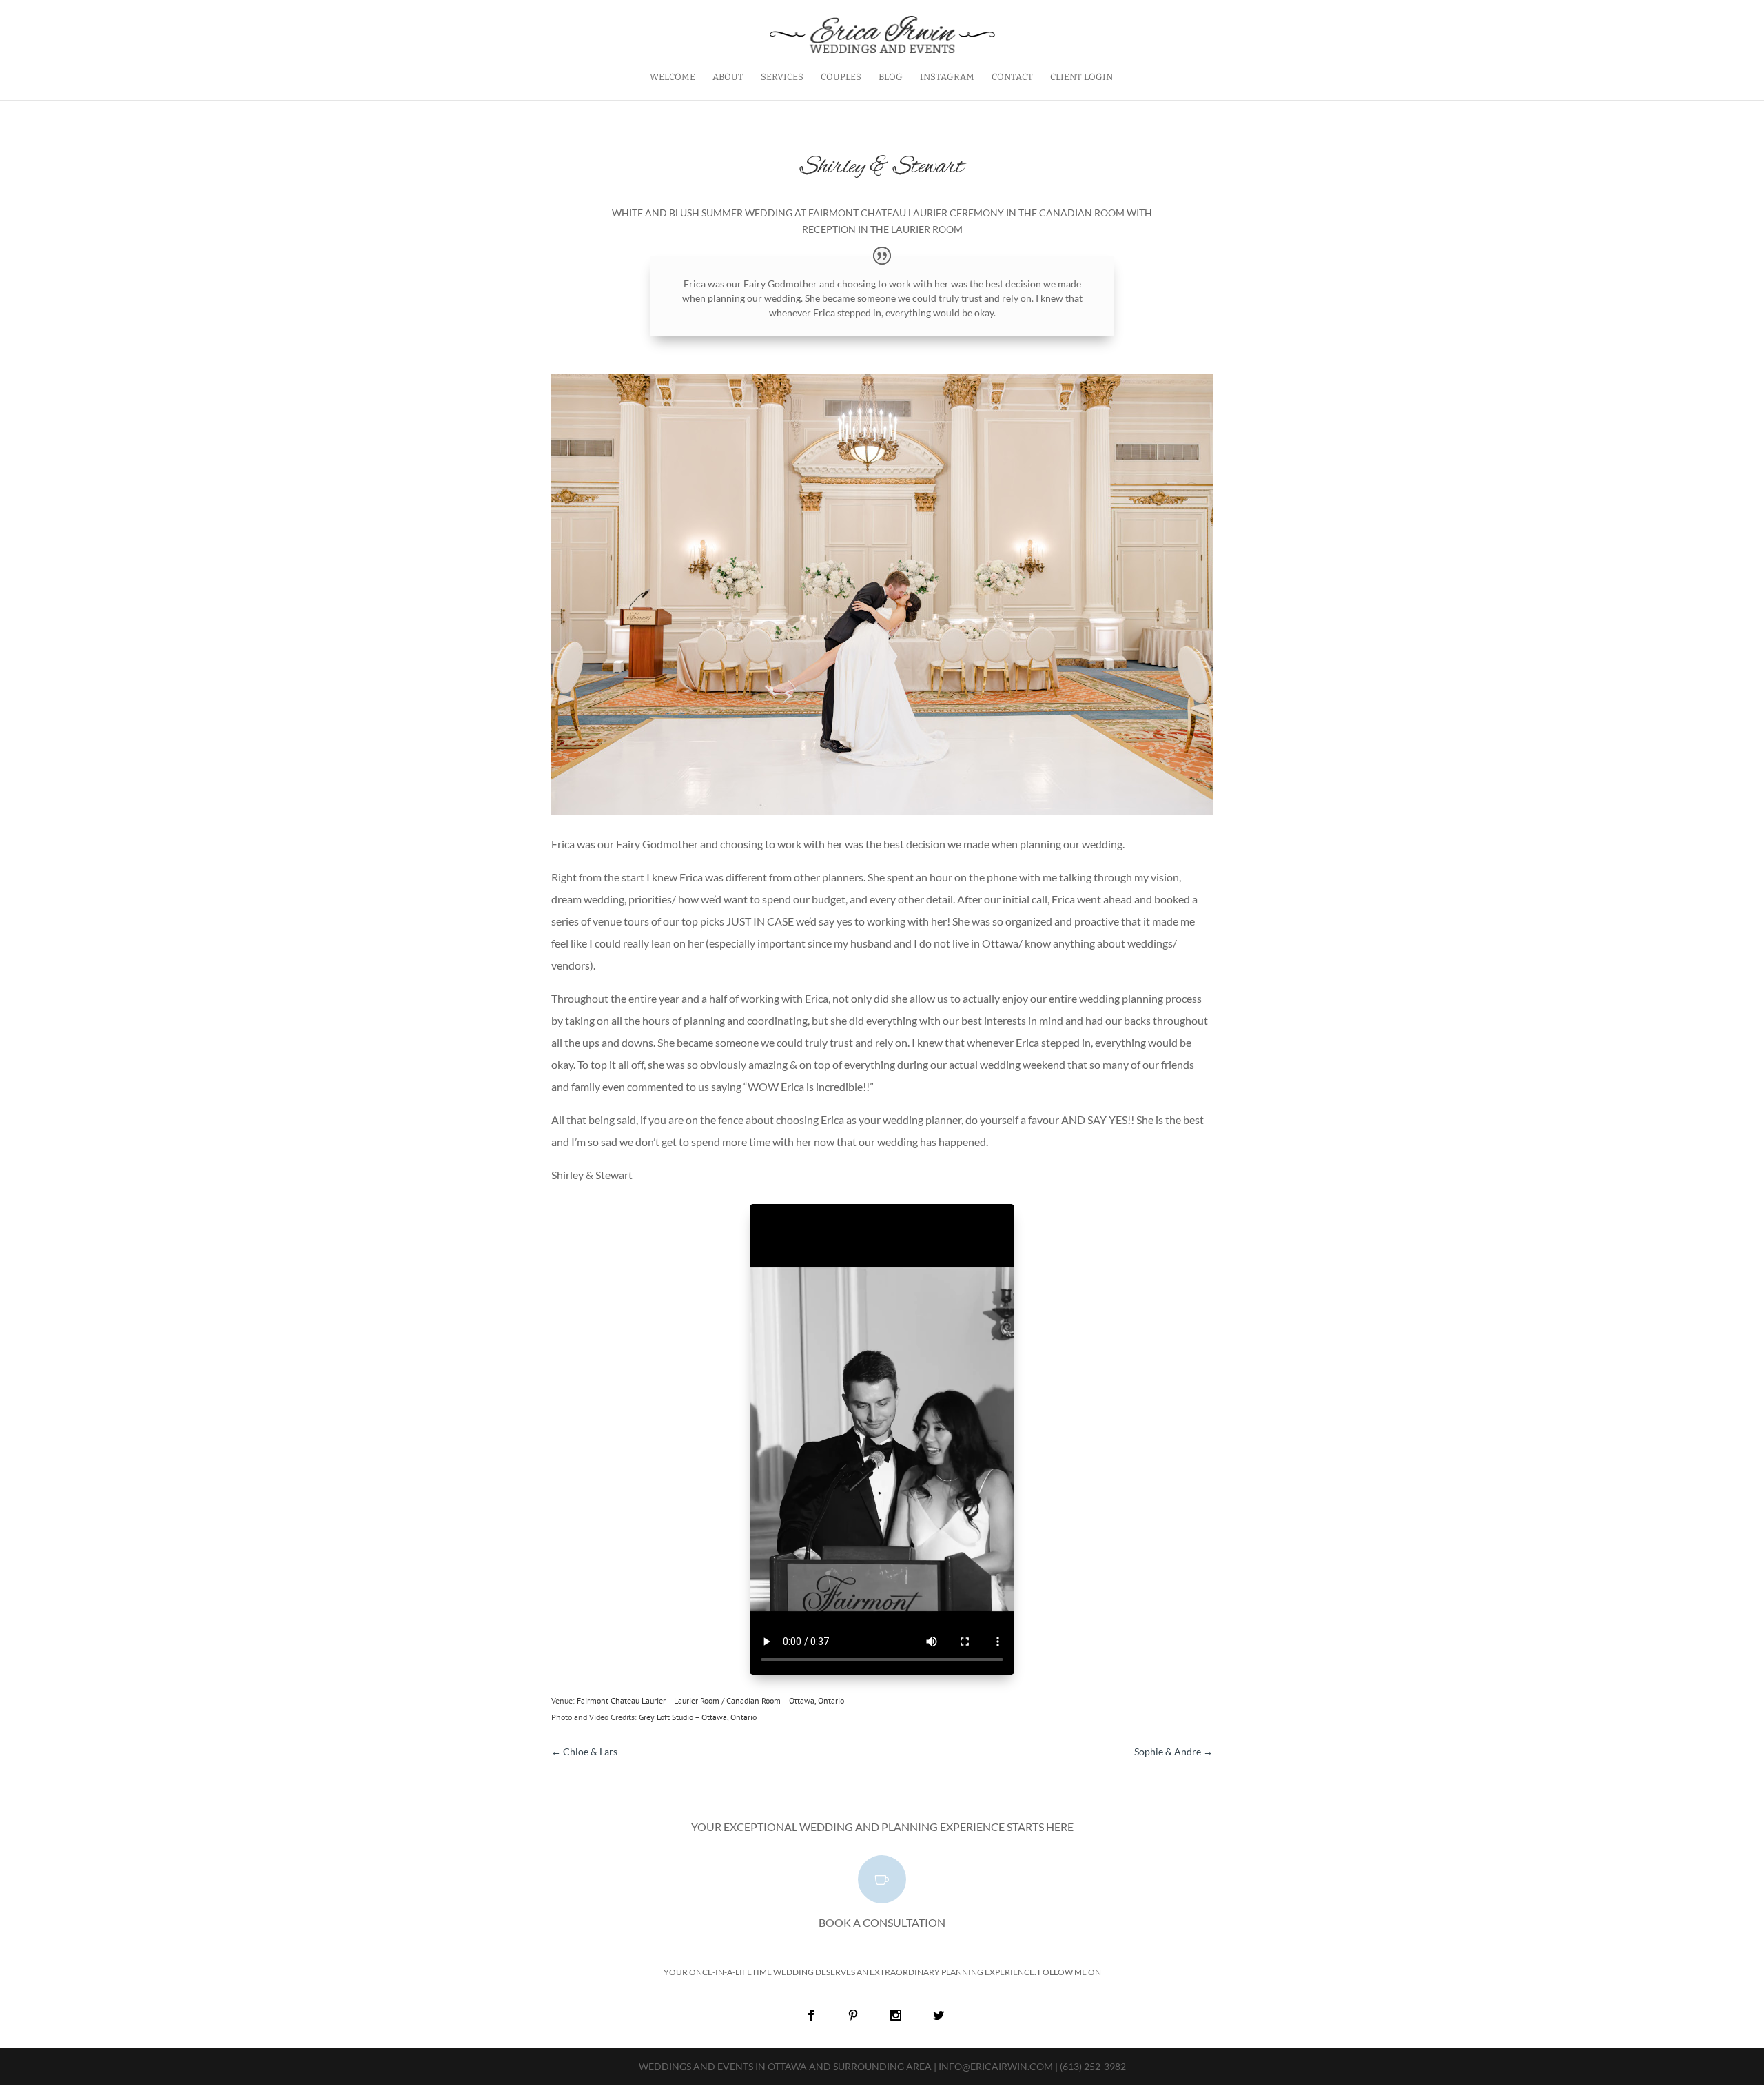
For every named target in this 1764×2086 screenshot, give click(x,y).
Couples (841, 77)
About (728, 77)
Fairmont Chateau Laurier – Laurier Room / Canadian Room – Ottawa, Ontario (710, 1700)
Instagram (947, 77)
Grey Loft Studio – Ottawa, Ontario (698, 1717)
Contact (1012, 77)
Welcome (673, 77)
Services (782, 77)
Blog (891, 77)
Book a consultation (882, 1922)
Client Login (1081, 77)
